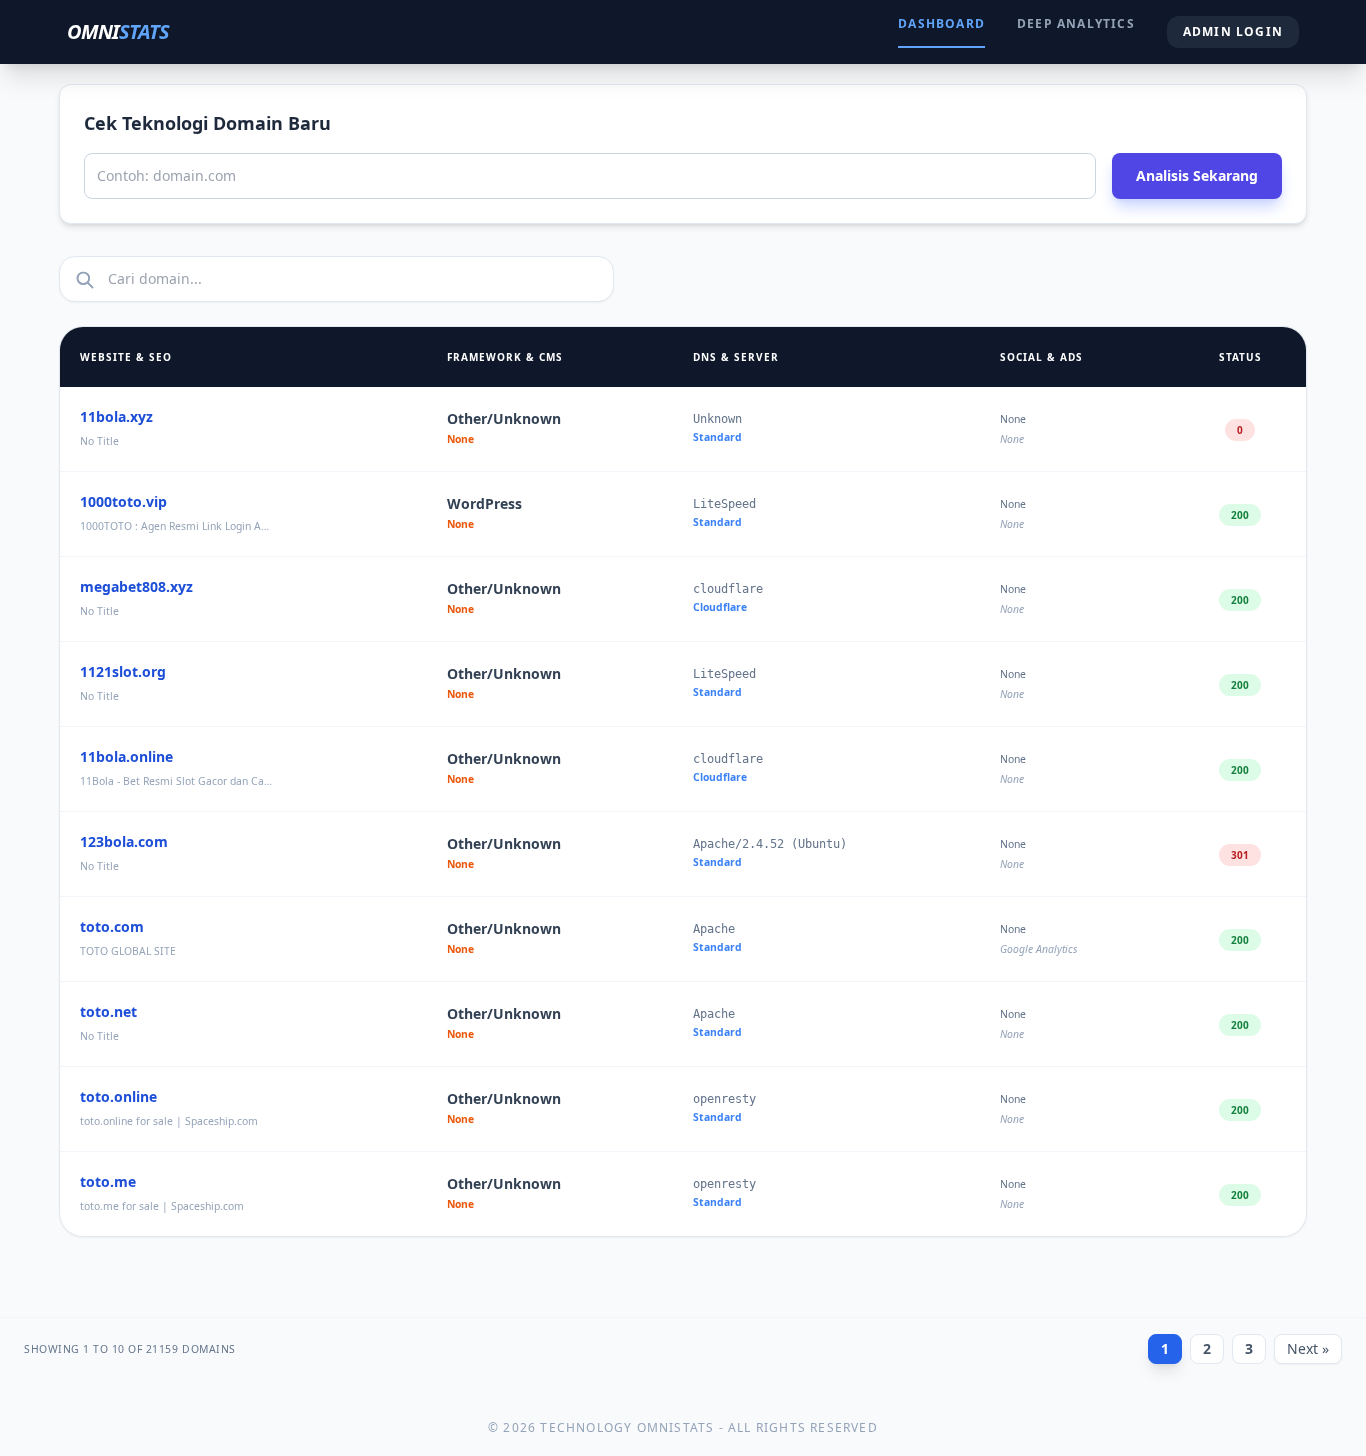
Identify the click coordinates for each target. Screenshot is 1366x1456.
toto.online (118, 1096)
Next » (1308, 1348)
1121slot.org (123, 671)
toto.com (112, 926)
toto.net (108, 1011)
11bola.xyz (116, 416)
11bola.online (126, 756)
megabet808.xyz (136, 586)
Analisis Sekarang (1197, 175)
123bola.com (124, 841)
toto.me (108, 1181)
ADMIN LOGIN (1233, 31)
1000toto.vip (123, 501)
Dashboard (941, 24)
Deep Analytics (1076, 24)
